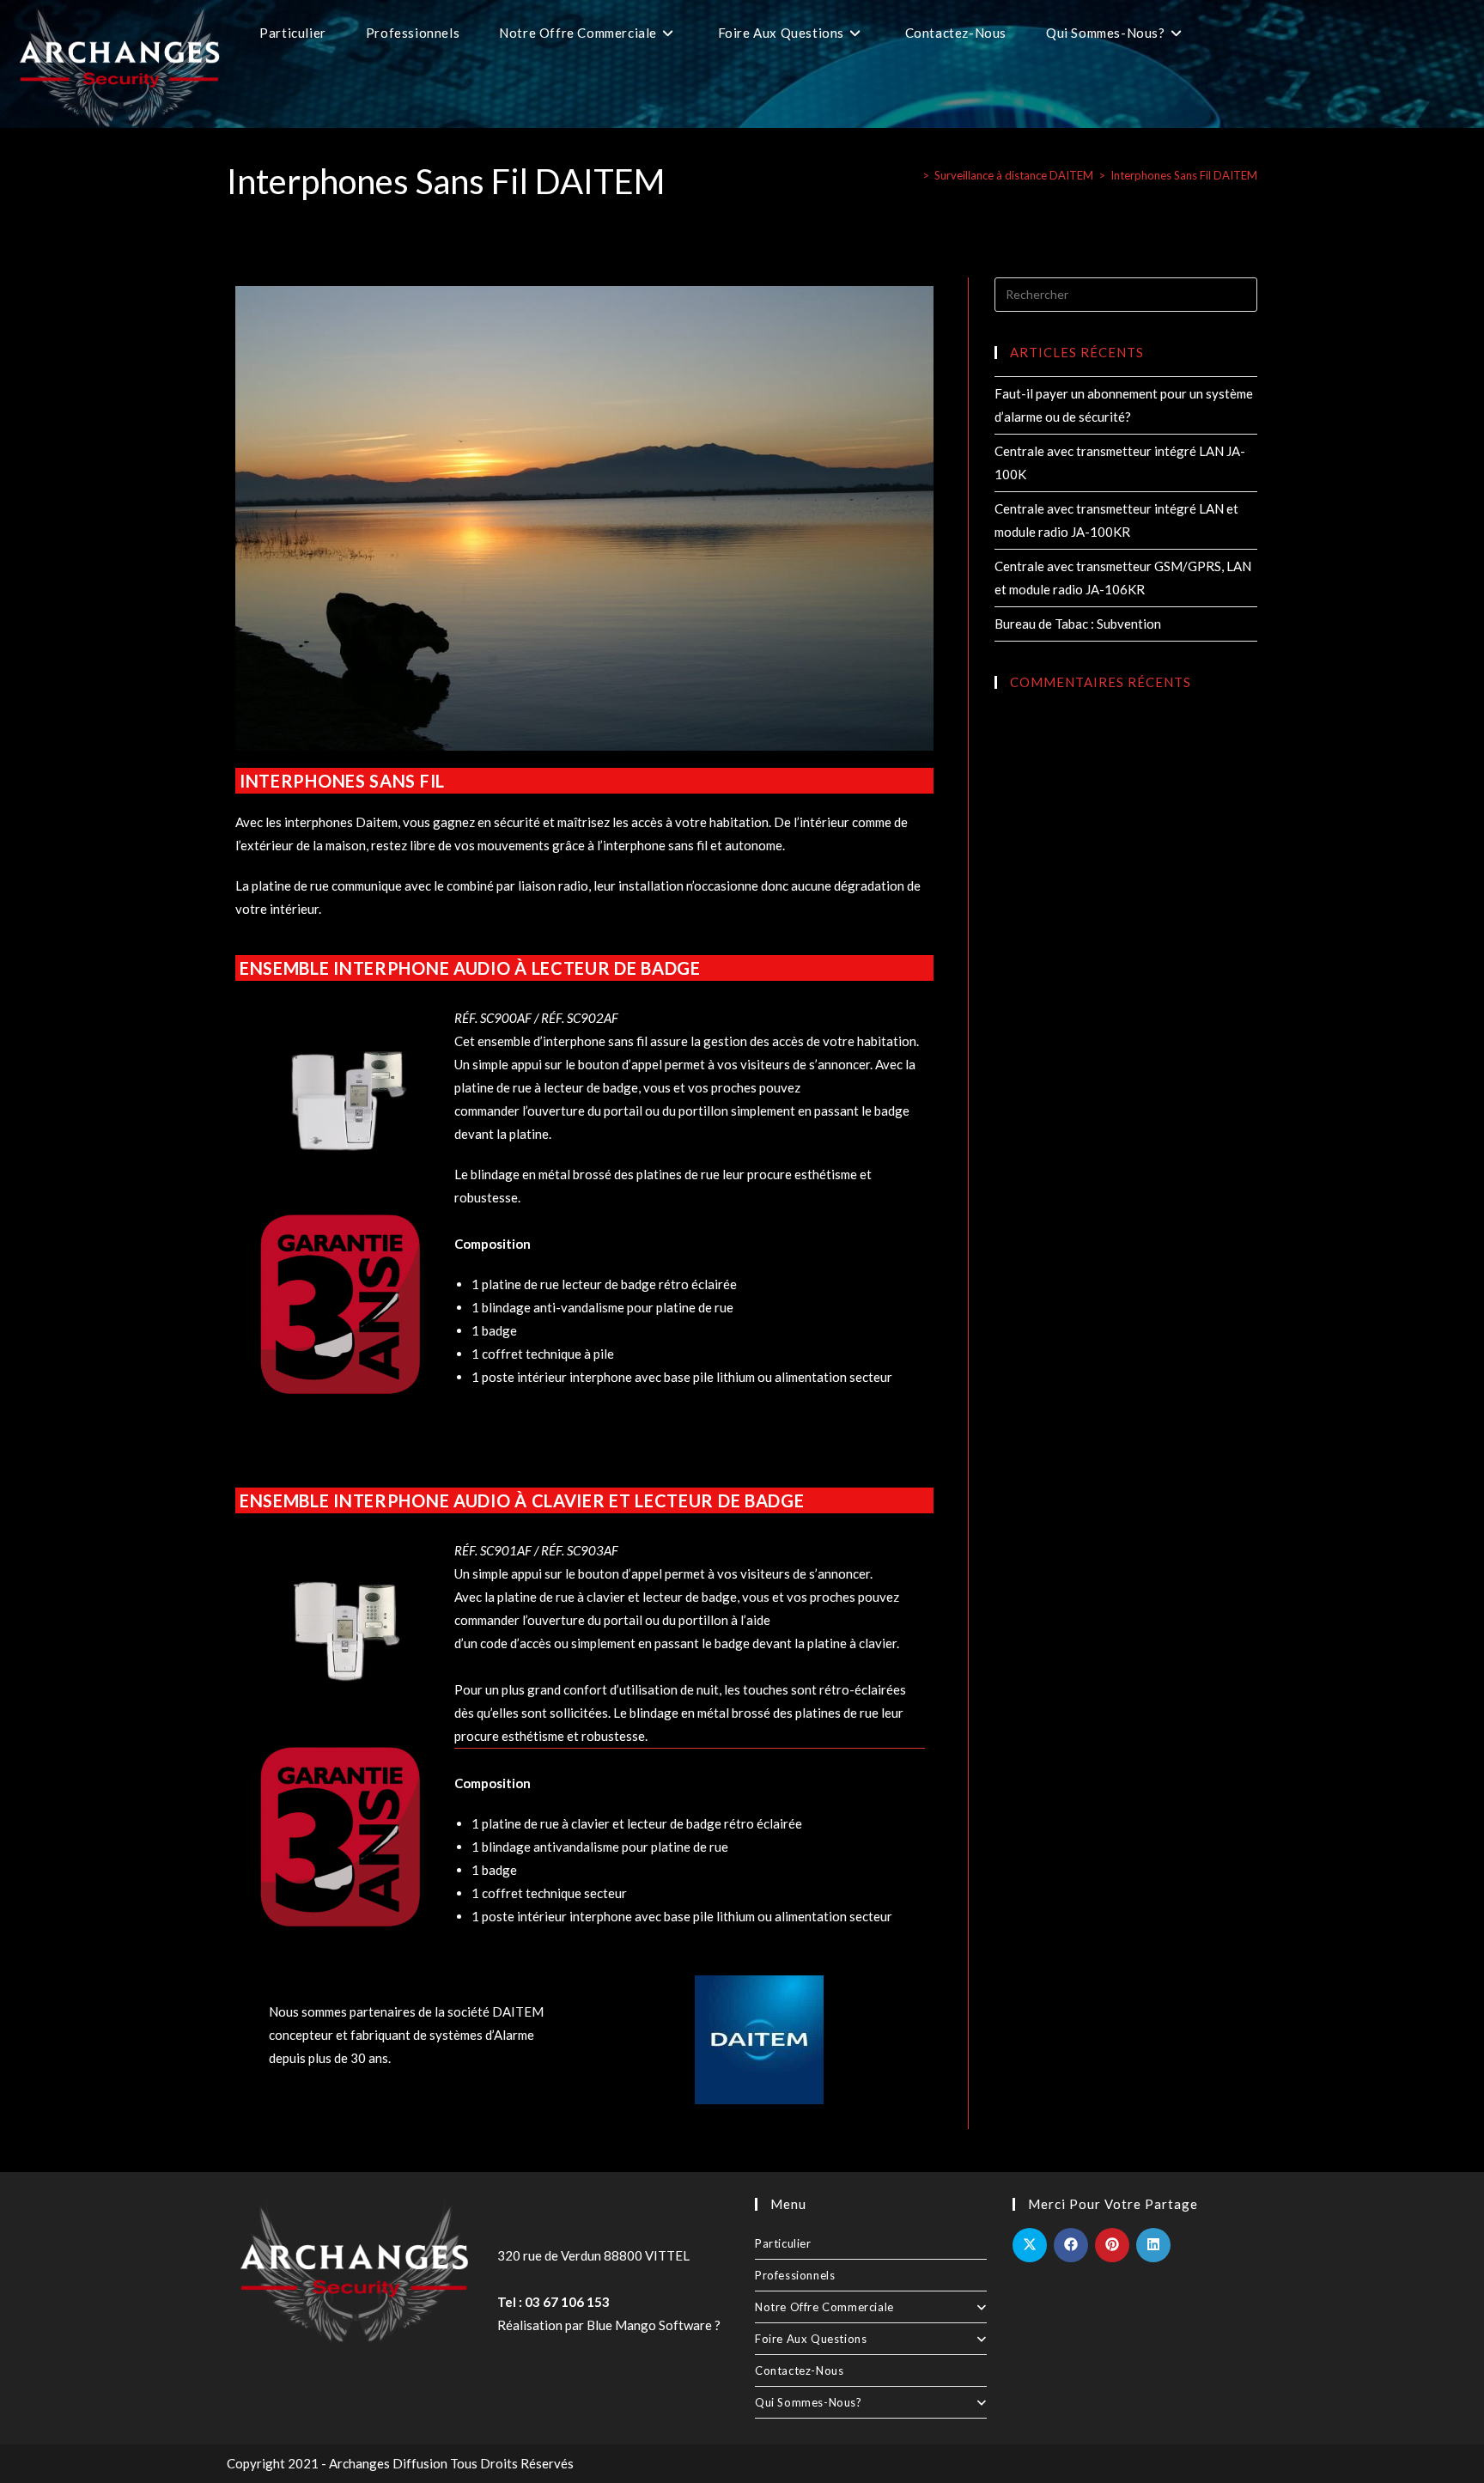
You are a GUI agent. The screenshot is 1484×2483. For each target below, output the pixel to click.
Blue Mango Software (649, 2325)
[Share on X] (1030, 2245)
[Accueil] (913, 175)
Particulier (783, 2243)
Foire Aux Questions (811, 2339)
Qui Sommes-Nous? (809, 2402)
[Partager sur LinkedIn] (1153, 2245)
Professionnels (795, 2275)
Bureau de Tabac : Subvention (1078, 624)
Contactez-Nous (799, 2370)
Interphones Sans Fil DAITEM (1184, 175)
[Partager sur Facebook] (1071, 2245)
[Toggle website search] (1224, 33)
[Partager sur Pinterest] (1112, 2245)
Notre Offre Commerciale (824, 2307)
